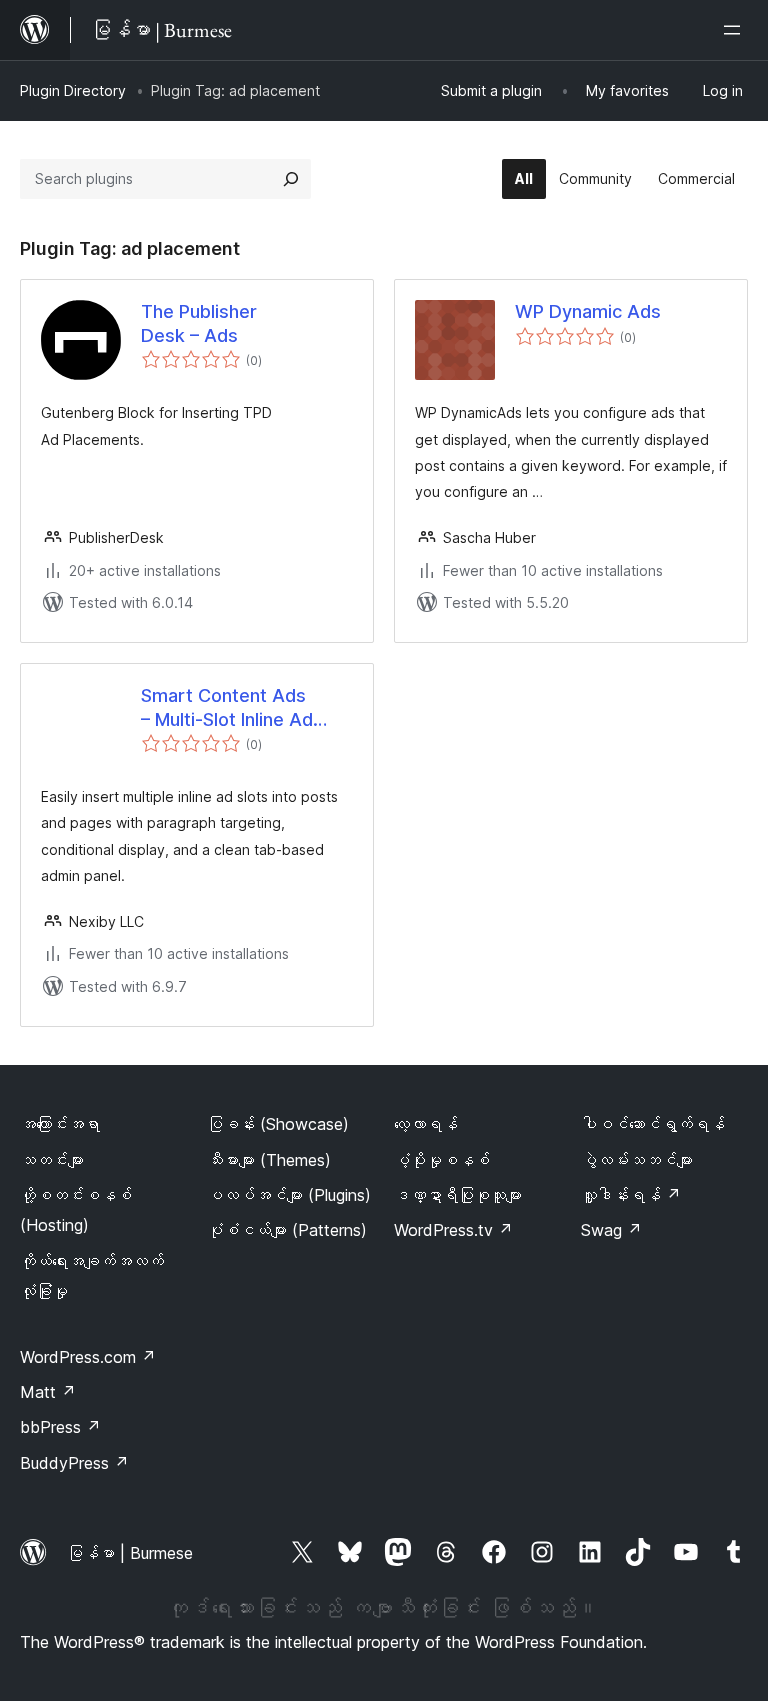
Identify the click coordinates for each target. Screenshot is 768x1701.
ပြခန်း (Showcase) (278, 1124)
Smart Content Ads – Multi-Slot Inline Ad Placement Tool (227, 708)
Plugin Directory (73, 90)
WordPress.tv (453, 1230)
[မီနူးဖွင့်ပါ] (736, 30)
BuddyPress (74, 1463)
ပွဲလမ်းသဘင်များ (637, 1160)
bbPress (60, 1427)
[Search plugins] (291, 179)
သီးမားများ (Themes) (269, 1160)
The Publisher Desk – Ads (199, 323)
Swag (611, 1230)
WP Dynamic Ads (588, 311)
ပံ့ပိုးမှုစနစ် (442, 1160)
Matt (48, 1392)
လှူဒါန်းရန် (631, 1195)
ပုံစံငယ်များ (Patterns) (287, 1230)
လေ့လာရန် (426, 1124)
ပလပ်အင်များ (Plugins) (289, 1195)
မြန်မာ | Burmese (130, 1553)
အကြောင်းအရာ (60, 1124)
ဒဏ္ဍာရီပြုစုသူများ (458, 1195)
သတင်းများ (52, 1160)
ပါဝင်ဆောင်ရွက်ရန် (653, 1124)
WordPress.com (88, 1357)
